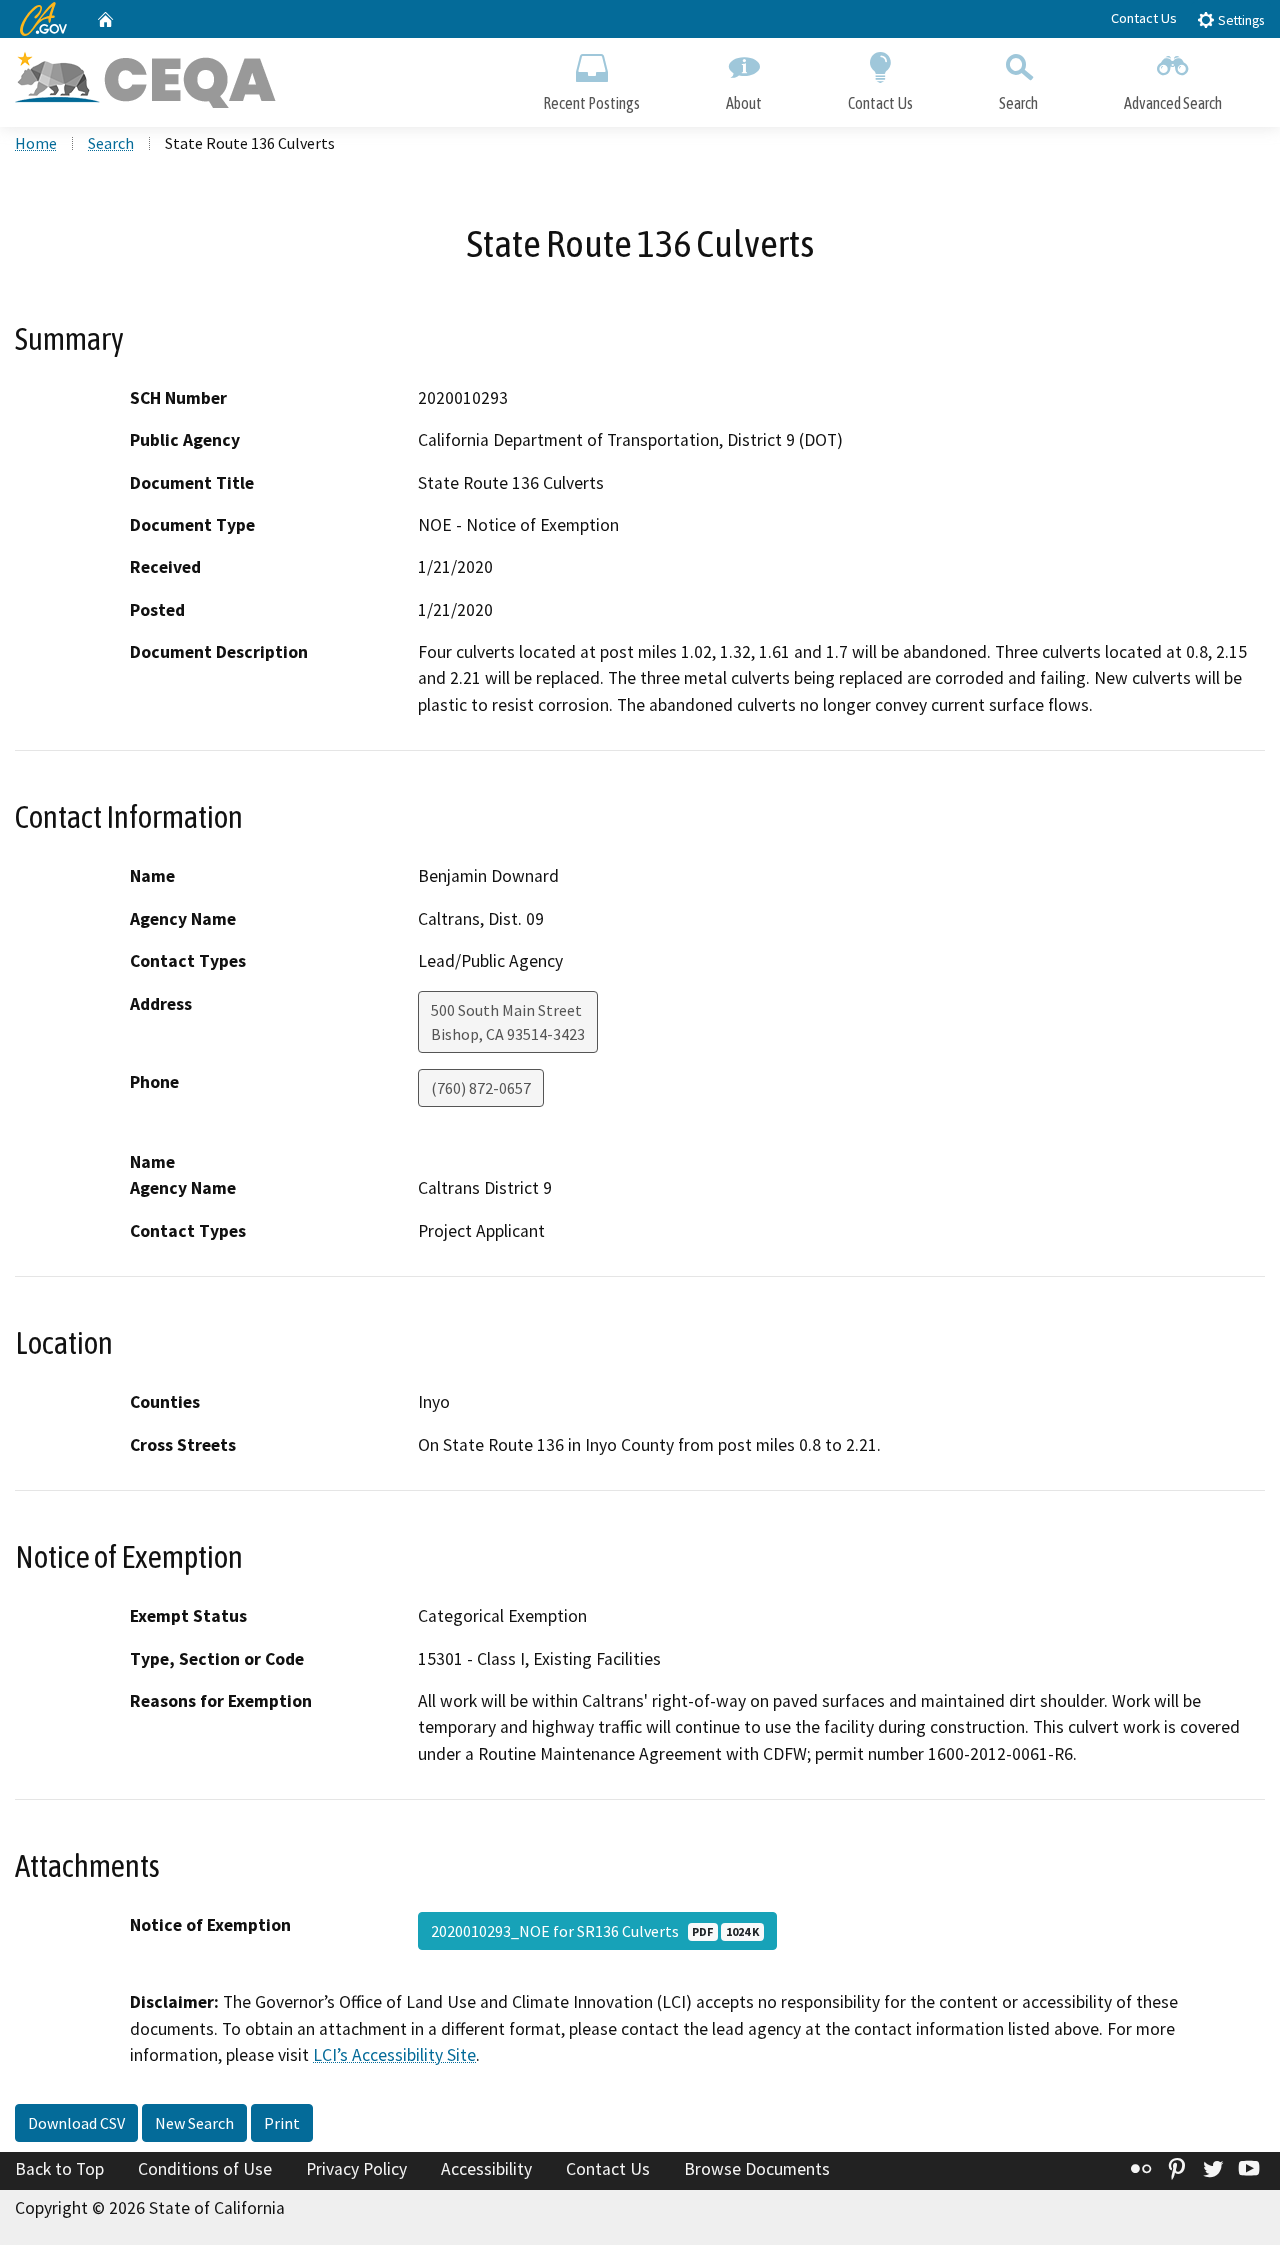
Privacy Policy (356, 2169)
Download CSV (76, 2123)
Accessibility (486, 2169)
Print (282, 2123)
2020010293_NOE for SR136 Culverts (595, 1931)
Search (1018, 103)
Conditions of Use (205, 2169)
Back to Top (59, 2169)
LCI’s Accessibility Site (394, 2055)
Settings (1239, 20)
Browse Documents (757, 2169)
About (744, 103)
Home (36, 143)
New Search (194, 2123)
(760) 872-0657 (481, 1088)
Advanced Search (1173, 103)
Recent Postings (591, 103)
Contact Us (1144, 18)
